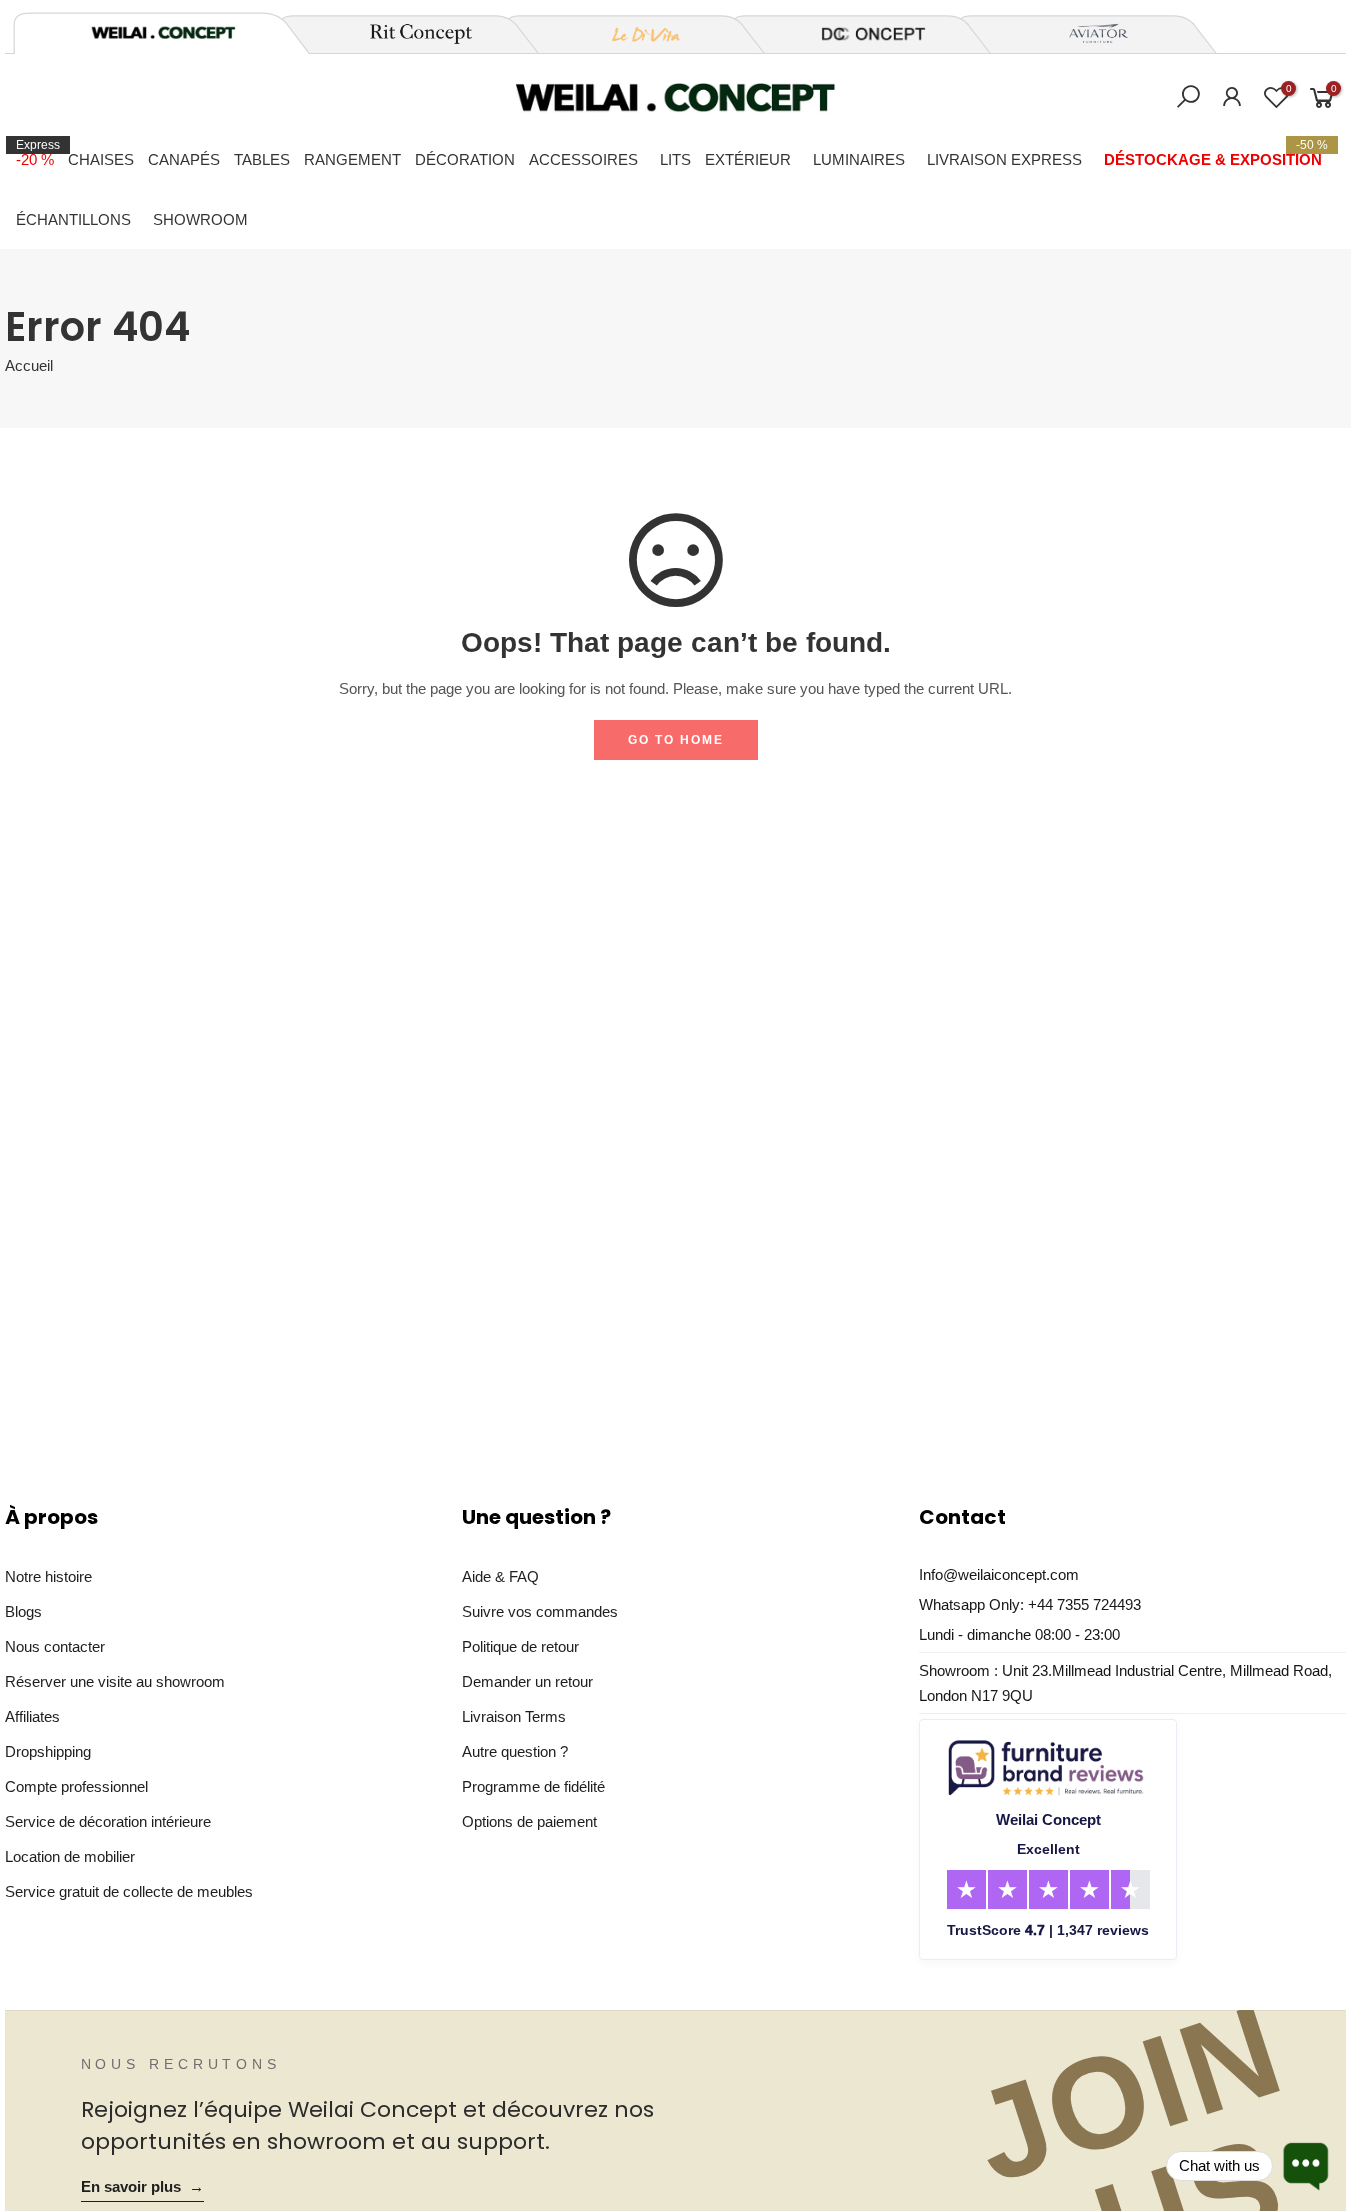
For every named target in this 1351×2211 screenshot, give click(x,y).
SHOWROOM (200, 219)
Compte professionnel (76, 1786)
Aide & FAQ (500, 1576)
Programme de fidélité (533, 1786)
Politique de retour (520, 1646)
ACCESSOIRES (583, 159)
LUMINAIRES (859, 159)
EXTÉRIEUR (748, 159)
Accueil (29, 366)
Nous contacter (55, 1646)
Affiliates (32, 1716)
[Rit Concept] (409, 34)
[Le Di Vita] (635, 34)
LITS (675, 159)
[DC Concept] (861, 34)
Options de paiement (529, 1821)
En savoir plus (142, 2187)
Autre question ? (515, 1751)
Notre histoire (48, 1576)
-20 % (38, 153)
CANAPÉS (184, 159)
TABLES (262, 159)
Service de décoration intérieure (108, 1821)
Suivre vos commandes (540, 1611)
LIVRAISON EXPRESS (1004, 159)
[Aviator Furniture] (1087, 34)
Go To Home (676, 740)
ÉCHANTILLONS (73, 219)
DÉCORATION (465, 159)
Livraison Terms (514, 1716)
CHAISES (101, 159)
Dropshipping (48, 1751)
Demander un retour (527, 1681)
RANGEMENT (352, 159)
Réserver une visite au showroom (115, 1681)
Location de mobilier (70, 1856)
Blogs (23, 1611)
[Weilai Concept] (163, 32)
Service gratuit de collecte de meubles (129, 1891)
